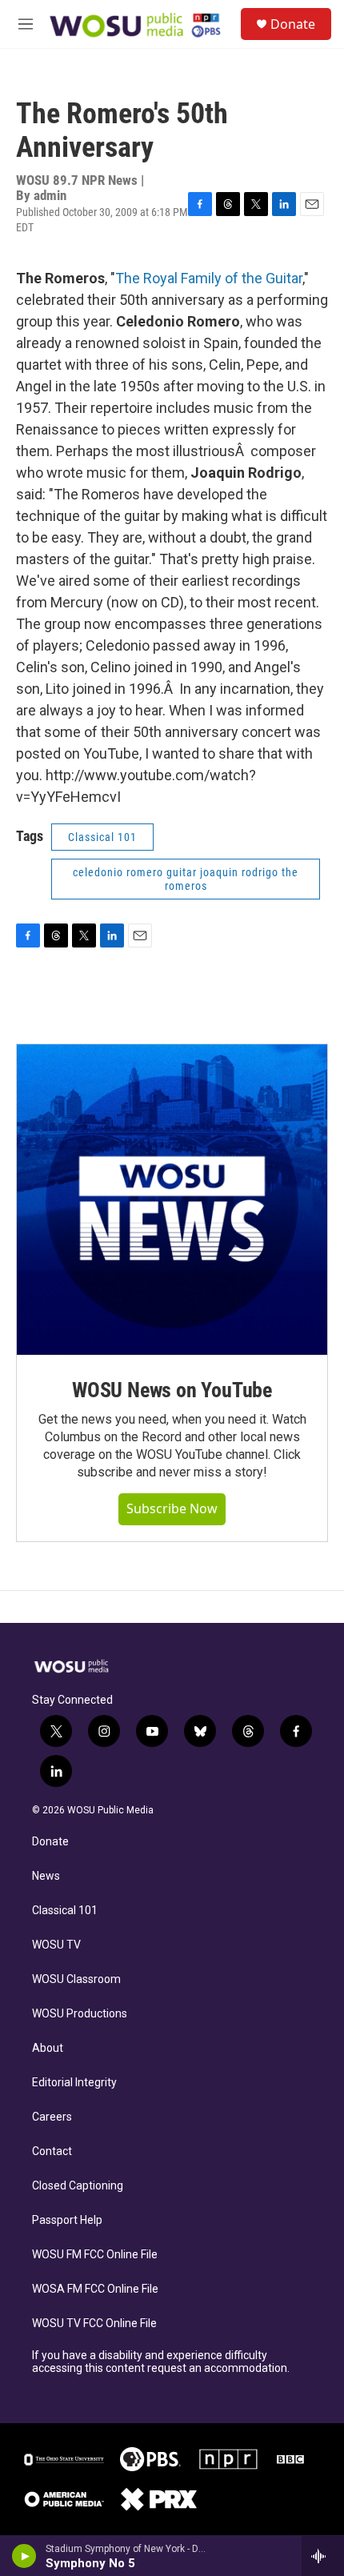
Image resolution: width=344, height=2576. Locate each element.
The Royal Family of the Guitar (209, 278)
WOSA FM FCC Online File (95, 2289)
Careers (52, 2117)
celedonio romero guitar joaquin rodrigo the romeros (186, 879)
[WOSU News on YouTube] (172, 1200)
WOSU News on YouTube (172, 1390)
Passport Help (67, 2220)
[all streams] (323, 2556)
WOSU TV (56, 1945)
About (48, 2048)
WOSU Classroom (76, 1979)
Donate (293, 24)
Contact (52, 2151)
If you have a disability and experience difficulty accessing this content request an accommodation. (161, 2362)
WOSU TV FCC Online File (94, 2324)
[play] (24, 2556)
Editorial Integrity (74, 2083)
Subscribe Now (172, 1508)
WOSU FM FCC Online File (95, 2255)
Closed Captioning (78, 2186)
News (46, 1876)
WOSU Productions (80, 2014)
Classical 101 (65, 1911)
